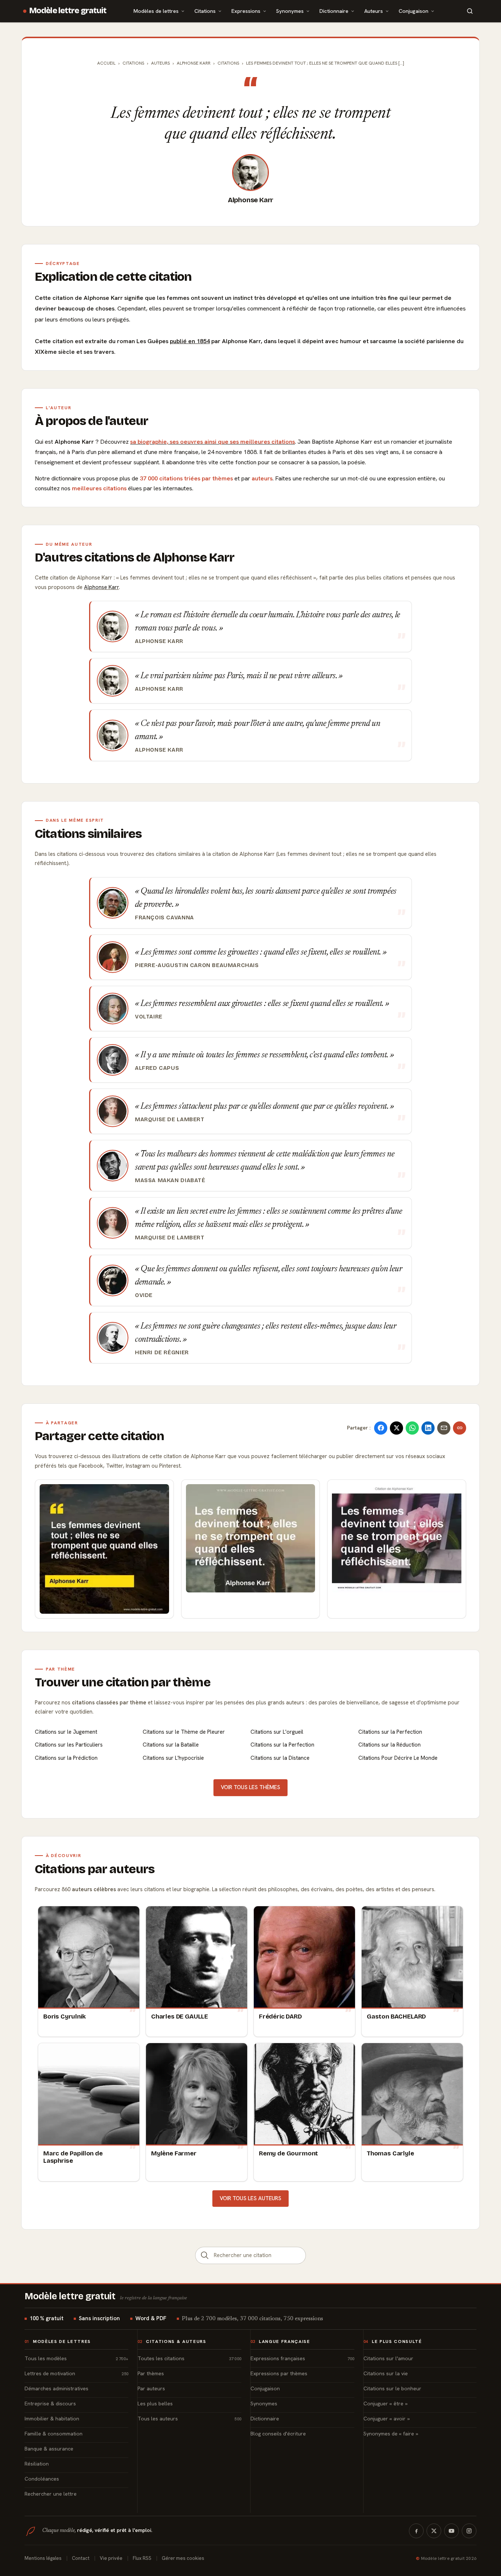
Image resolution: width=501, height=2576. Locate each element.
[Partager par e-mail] (444, 1428)
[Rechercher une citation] (205, 2255)
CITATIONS (228, 63)
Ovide (144, 1295)
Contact (81, 2558)
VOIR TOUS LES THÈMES (251, 1787)
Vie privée (111, 2558)
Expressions (246, 11)
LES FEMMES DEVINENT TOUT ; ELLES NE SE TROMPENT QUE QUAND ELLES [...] (325, 63)
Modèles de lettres (156, 11)
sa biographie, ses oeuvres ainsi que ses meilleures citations (213, 442)
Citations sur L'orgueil (277, 1732)
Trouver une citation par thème (123, 1682)
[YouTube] (451, 2531)
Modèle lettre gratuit (68, 11)
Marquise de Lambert (170, 1119)
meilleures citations (99, 488)
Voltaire (149, 1017)
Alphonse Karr (251, 200)
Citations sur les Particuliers (69, 1745)
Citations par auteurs (95, 1869)
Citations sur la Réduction (390, 1745)
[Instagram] (469, 2531)
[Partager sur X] (396, 1428)
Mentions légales (43, 2558)
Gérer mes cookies (183, 2558)
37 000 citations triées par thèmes (186, 478)
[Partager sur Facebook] (381, 1428)
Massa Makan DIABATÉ (170, 1180)
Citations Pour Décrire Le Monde (398, 1758)
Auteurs (374, 11)
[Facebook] (416, 2531)
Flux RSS (142, 2558)
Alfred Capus (157, 1068)
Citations (205, 11)
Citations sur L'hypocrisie (173, 1758)
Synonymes (290, 11)
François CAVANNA (164, 918)
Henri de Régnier (162, 1352)
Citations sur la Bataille (171, 1745)
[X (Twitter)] (434, 2531)
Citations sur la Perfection (390, 1732)
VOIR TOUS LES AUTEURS (251, 2198)
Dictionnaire (334, 11)
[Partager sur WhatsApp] (412, 1428)
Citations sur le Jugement (66, 1732)
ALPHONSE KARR (194, 63)
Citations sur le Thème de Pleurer (184, 1732)
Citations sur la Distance (280, 1758)
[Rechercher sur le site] (470, 11)
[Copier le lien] (460, 1428)
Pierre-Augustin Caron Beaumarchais (197, 965)
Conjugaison (414, 11)
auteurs (262, 478)
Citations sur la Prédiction (66, 1758)
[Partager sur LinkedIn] (428, 1428)
